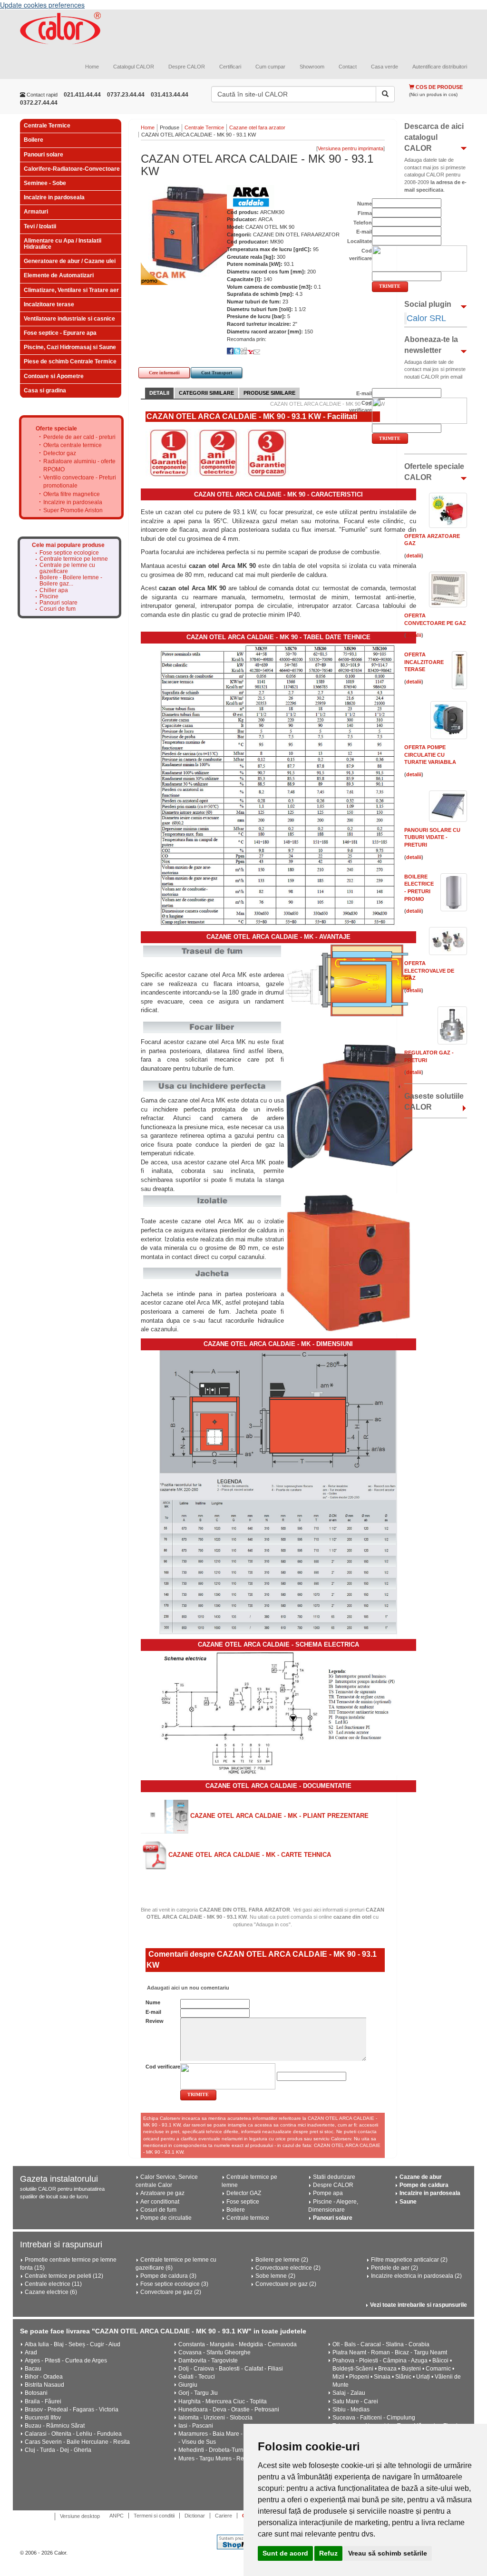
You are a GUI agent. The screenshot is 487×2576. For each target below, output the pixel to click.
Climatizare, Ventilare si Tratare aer (71, 290)
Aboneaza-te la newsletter (431, 345)
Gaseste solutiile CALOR (434, 1102)
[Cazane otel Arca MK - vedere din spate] (348, 1263)
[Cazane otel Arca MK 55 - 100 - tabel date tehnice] (278, 784)
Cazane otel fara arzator (257, 127)
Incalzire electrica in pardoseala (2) (416, 2276)
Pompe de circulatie (166, 2218)
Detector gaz (60, 453)
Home (92, 67)
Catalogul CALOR (134, 67)
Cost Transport (217, 373)
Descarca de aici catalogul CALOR (434, 137)
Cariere (224, 2516)
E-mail (153, 2012)
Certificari (230, 67)
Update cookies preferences (42, 5)
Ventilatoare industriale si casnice (69, 319)
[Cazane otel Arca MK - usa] (348, 1104)
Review (155, 2021)
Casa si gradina (45, 390)
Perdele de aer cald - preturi (79, 437)
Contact (348, 67)
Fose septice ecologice (69, 553)
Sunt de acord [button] (285, 2553)
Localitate (360, 241)
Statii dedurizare (334, 2177)
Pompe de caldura (424, 2185)
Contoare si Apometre (54, 376)
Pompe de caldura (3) (168, 2276)
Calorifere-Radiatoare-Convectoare (72, 169)
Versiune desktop (80, 2516)
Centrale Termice (47, 126)
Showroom (312, 67)
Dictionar (195, 2516)
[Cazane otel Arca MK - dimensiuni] (278, 1492)
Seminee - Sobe (45, 183)
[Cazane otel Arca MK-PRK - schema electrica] (278, 1713)
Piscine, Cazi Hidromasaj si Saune (70, 347)
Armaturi (36, 212)
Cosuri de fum (58, 609)
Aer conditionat (160, 2202)
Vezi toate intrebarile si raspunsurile (419, 2305)
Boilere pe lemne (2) (282, 2260)
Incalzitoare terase (49, 304)
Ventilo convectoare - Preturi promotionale (80, 482)
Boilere (34, 140)
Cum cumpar (270, 67)
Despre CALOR (187, 67)
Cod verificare (163, 2067)
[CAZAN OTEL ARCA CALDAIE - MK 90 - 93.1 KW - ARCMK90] (188, 232)
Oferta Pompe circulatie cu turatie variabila (430, 755)
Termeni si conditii (154, 2516)
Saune (408, 2202)
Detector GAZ (244, 2193)
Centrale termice (248, 2218)
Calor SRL (426, 318)
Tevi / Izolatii (40, 226)
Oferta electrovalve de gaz (429, 971)
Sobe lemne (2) (275, 2276)
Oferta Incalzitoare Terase (424, 662)
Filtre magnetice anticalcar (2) (409, 2260)
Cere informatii (164, 373)
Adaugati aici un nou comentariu (187, 1988)
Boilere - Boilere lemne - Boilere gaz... (71, 581)
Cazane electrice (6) (51, 2292)
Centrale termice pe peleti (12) (64, 2276)
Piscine (49, 597)
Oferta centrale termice (73, 445)
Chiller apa (54, 590)
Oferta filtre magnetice (72, 494)
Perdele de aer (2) (394, 2268)
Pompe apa (328, 2193)
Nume (153, 2002)
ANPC (117, 2516)
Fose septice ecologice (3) (174, 2284)
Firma (365, 213)
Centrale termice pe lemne (74, 559)
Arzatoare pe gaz (162, 2193)
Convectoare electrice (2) (288, 2268)
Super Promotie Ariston (73, 510)
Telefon (363, 223)
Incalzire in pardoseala (54, 197)
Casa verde (385, 67)
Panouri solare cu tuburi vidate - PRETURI (432, 837)
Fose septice (243, 2202)
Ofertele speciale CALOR (434, 472)
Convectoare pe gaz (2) (171, 2292)
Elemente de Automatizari (59, 275)
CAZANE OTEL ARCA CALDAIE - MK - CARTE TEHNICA (249, 1855)
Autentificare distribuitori (440, 67)
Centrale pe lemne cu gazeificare (67, 568)
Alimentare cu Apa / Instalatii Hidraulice (63, 244)
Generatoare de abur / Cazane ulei (70, 261)
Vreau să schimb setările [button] (388, 2553)
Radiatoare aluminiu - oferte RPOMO (79, 465)
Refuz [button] (328, 2553)
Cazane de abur (421, 2177)
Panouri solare (44, 155)
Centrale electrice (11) (53, 2284)
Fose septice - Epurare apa (60, 333)
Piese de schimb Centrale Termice (70, 361)
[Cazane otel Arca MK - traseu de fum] (348, 979)
